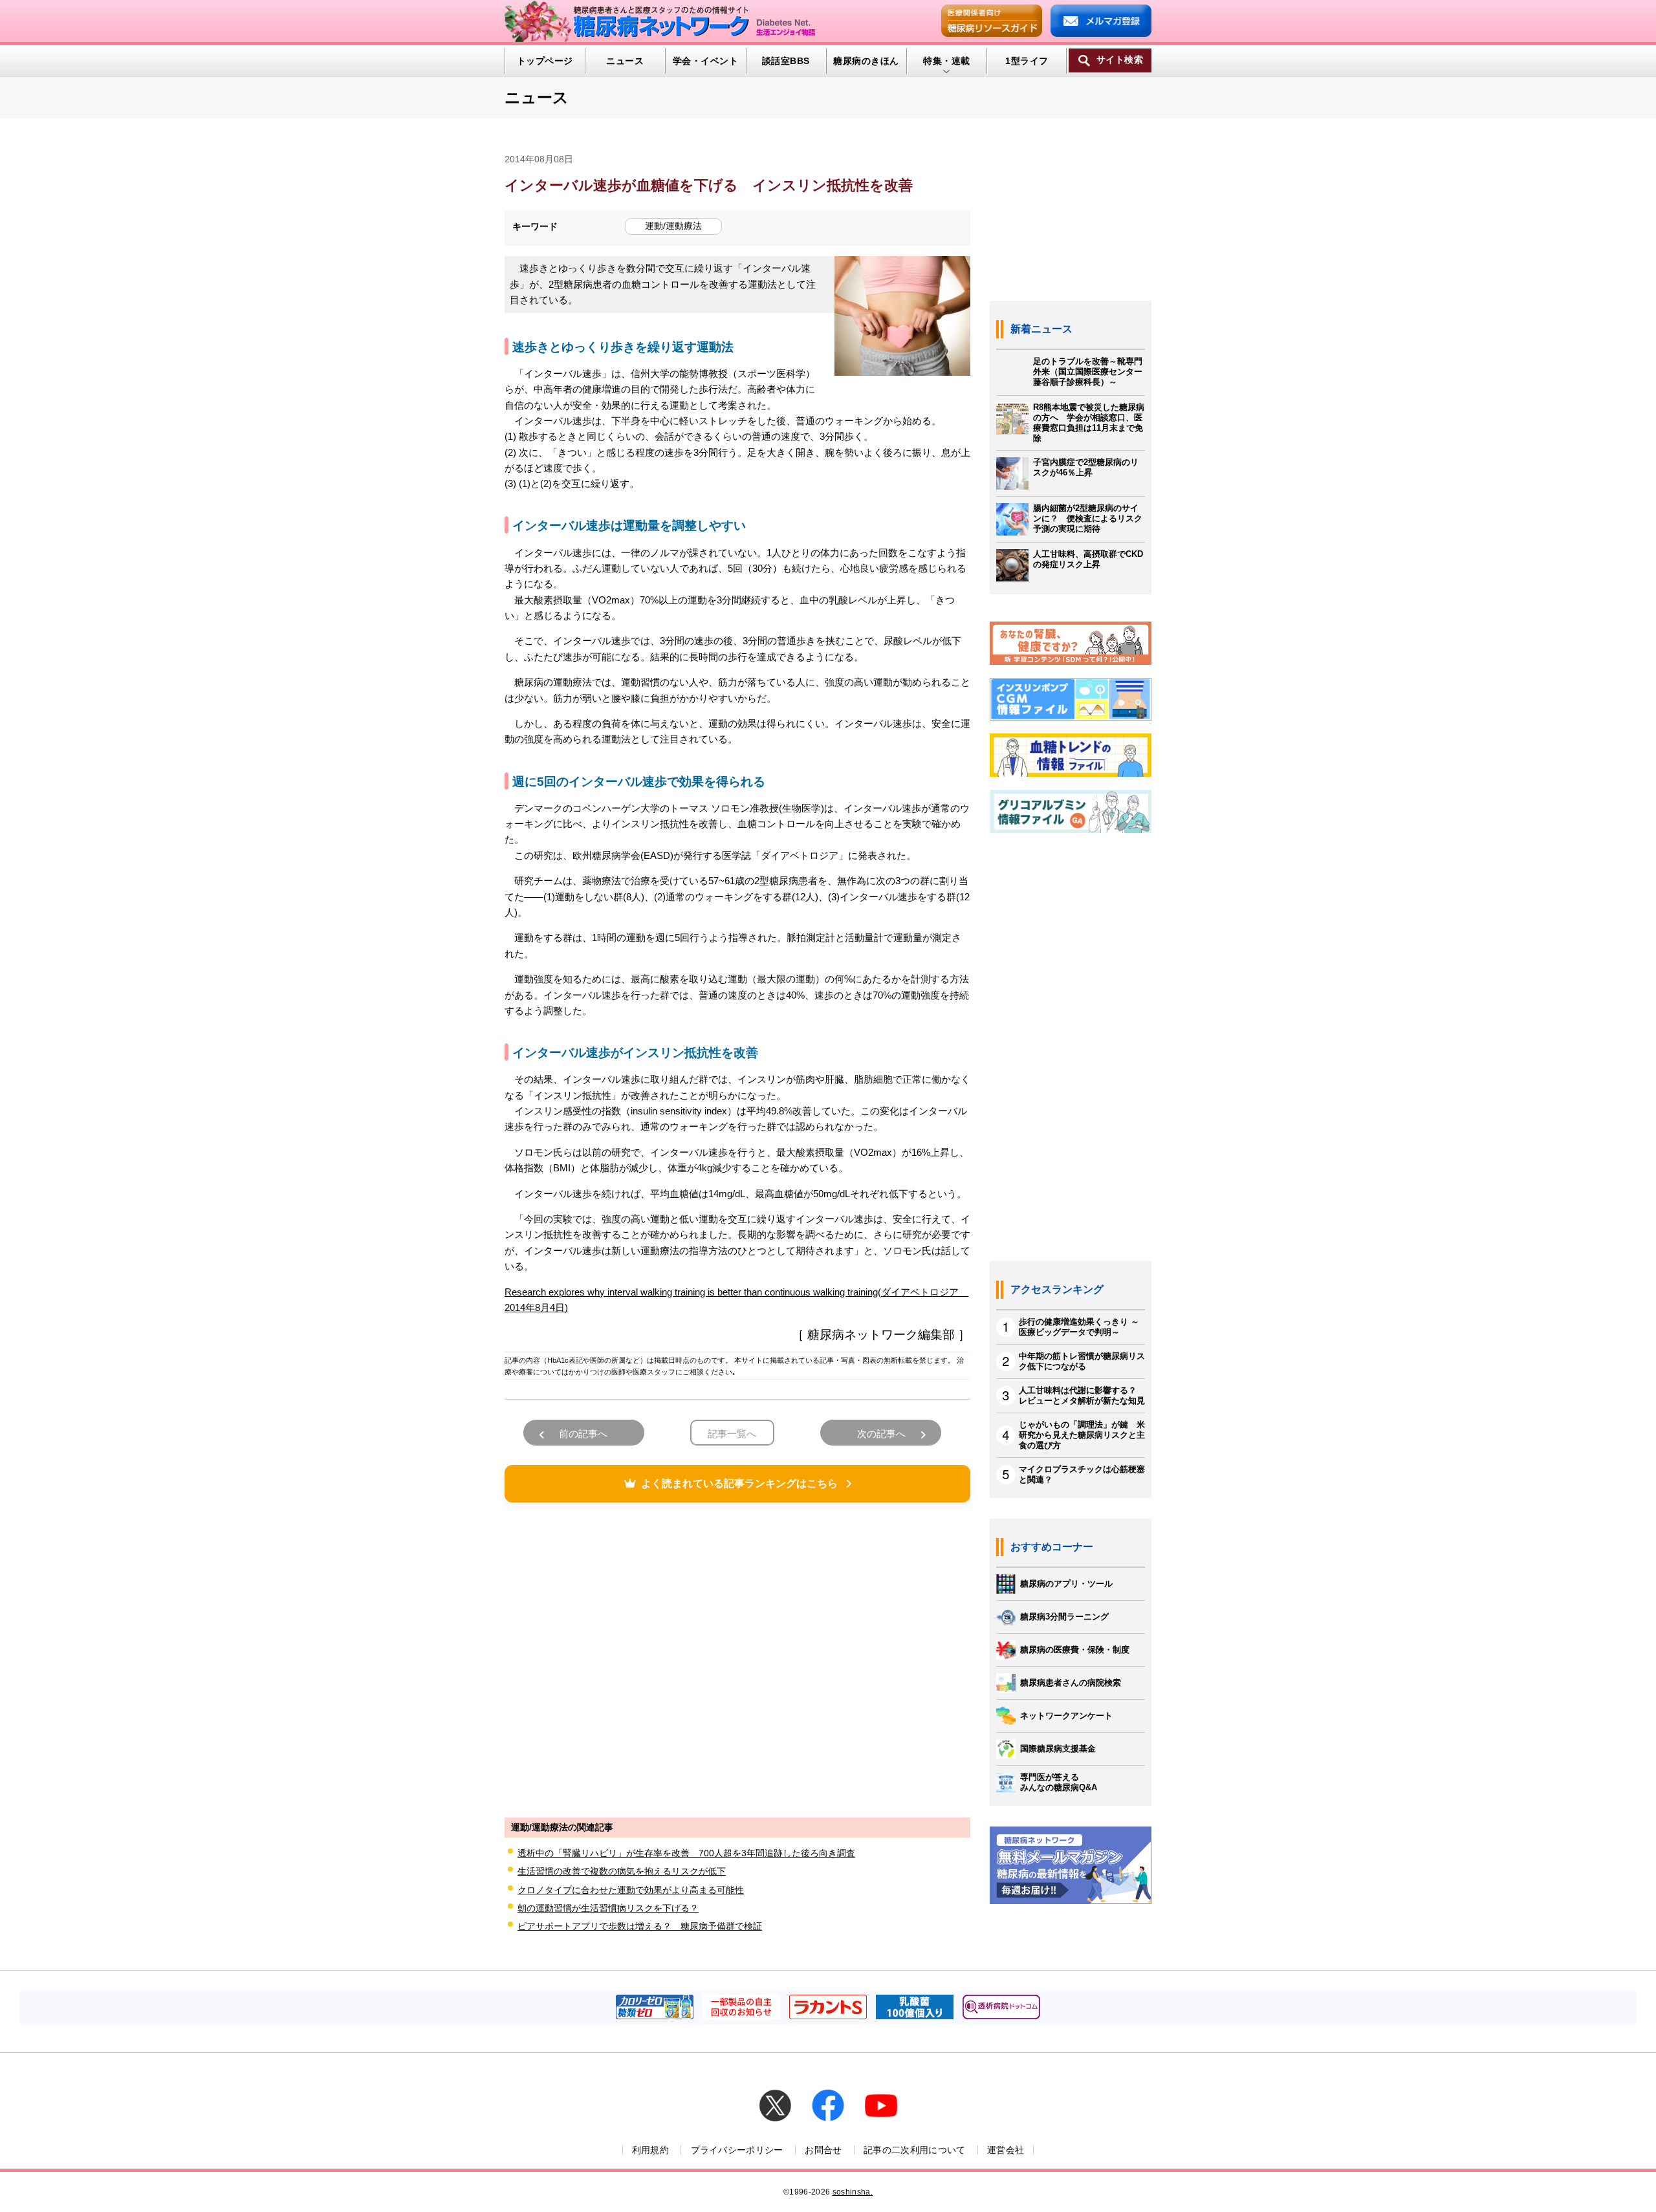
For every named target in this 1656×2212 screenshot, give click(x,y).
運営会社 (1006, 2150)
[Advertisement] (737, 1658)
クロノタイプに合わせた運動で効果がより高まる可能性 (631, 1890)
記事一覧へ (732, 1434)
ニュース (625, 61)
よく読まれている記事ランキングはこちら (739, 1483)
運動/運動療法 (673, 226)
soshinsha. (853, 2192)
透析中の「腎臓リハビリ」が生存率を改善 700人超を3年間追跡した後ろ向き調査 (686, 1853)
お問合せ (823, 2150)
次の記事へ (881, 1434)
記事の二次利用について (915, 2150)
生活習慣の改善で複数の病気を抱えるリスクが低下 (622, 1871)
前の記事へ (583, 1434)
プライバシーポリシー (737, 2150)
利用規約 (650, 2150)
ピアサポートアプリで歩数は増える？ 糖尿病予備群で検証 (640, 1926)
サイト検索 (1120, 60)
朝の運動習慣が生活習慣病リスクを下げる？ (608, 1908)
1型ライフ (1027, 61)
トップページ (545, 61)
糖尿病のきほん (866, 61)
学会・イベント (705, 61)
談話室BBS (786, 61)
